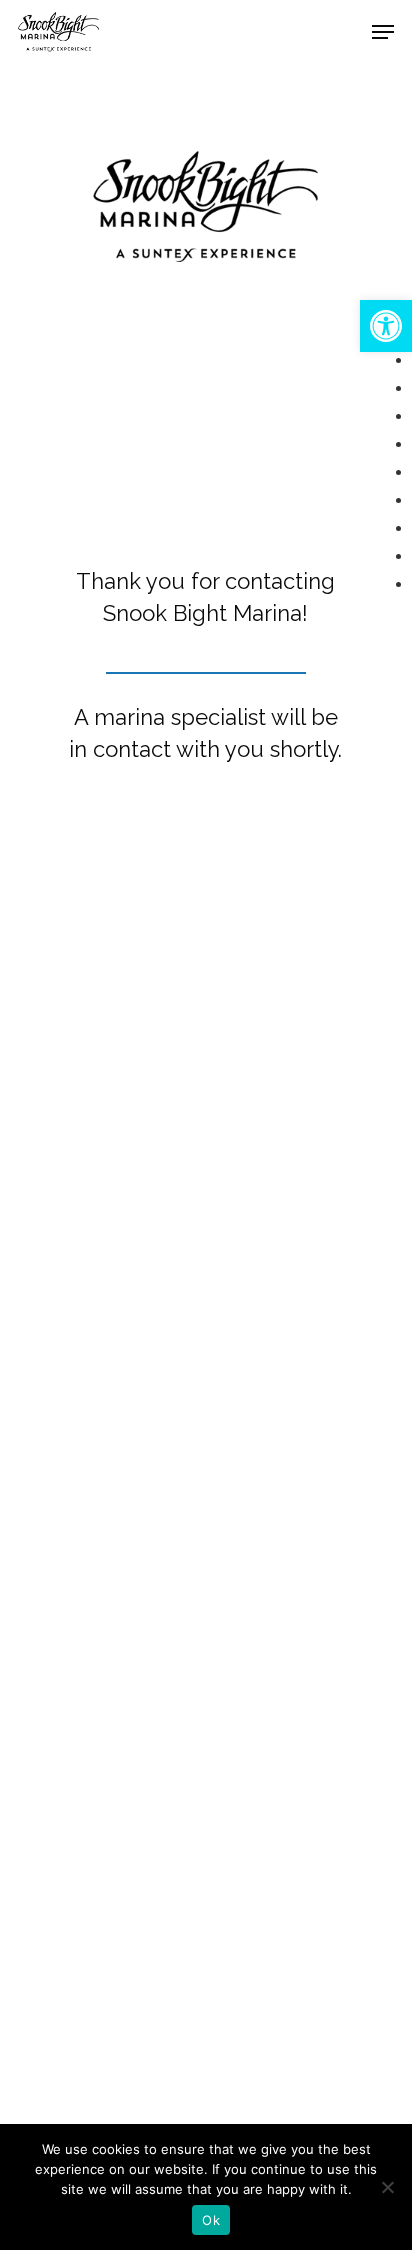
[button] (386, 326)
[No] (387, 2187)
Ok (211, 2220)
